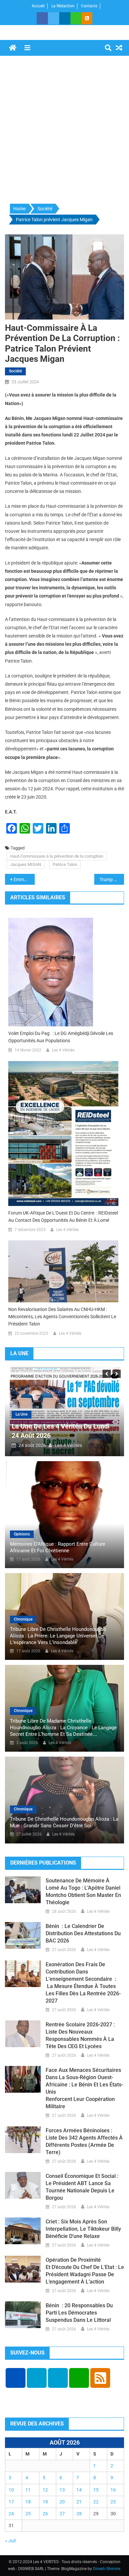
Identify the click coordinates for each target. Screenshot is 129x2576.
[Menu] (27, 48)
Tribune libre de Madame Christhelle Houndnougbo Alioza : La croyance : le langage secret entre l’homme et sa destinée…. (63, 1728)
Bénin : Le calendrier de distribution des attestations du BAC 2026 (83, 1933)
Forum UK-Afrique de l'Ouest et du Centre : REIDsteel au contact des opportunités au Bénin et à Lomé (63, 1217)
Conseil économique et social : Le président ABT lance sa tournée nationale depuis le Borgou (82, 2187)
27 (62, 2514)
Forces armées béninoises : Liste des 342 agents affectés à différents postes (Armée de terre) (84, 2141)
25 (28, 2514)
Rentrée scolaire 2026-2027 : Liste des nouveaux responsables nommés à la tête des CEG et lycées (80, 2035)
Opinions (22, 1534)
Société (15, 371)
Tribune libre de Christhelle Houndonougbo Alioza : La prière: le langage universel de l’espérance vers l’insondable (58, 1636)
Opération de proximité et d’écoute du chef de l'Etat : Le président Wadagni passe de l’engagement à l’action (85, 2271)
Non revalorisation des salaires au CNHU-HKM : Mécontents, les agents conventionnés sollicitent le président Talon (62, 1317)
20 (62, 2502)
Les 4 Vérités (63, 1050)
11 (28, 2490)
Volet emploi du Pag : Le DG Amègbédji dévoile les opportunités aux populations (61, 1037)
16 (113, 2490)
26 (45, 2514)
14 (79, 2490)
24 (11, 2514)
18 (28, 2502)
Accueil (38, 6)
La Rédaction (63, 6)
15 (96, 2490)
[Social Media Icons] (16, 2378)
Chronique (23, 1619)
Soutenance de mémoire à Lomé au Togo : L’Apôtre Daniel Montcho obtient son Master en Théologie (83, 1891)
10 (11, 2490)
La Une (21, 1414)
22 (96, 2502)
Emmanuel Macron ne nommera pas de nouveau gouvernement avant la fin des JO (24, 879)
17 (11, 2502)
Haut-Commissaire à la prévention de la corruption (57, 856)
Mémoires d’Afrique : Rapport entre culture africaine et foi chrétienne (58, 1547)
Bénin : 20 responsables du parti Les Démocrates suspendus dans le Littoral (79, 2313)
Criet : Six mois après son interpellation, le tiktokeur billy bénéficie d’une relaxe (83, 2229)
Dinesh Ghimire (107, 2569)
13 (62, 2490)
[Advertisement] (64, 130)
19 (45, 2502)
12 (45, 2490)
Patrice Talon (65, 864)
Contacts (89, 6)
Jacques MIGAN (26, 864)
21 (79, 2502)
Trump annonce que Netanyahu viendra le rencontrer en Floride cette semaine (112, 879)
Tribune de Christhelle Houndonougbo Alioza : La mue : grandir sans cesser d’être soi (64, 1822)
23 (113, 2502)
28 (79, 2514)
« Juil (10, 2541)
